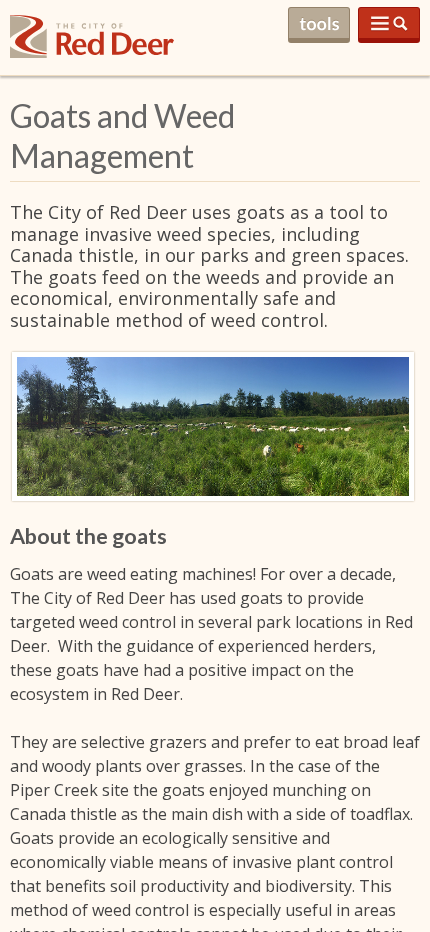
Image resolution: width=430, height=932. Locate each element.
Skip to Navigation (389, 25)
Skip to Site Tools (319, 25)
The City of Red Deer (92, 52)
